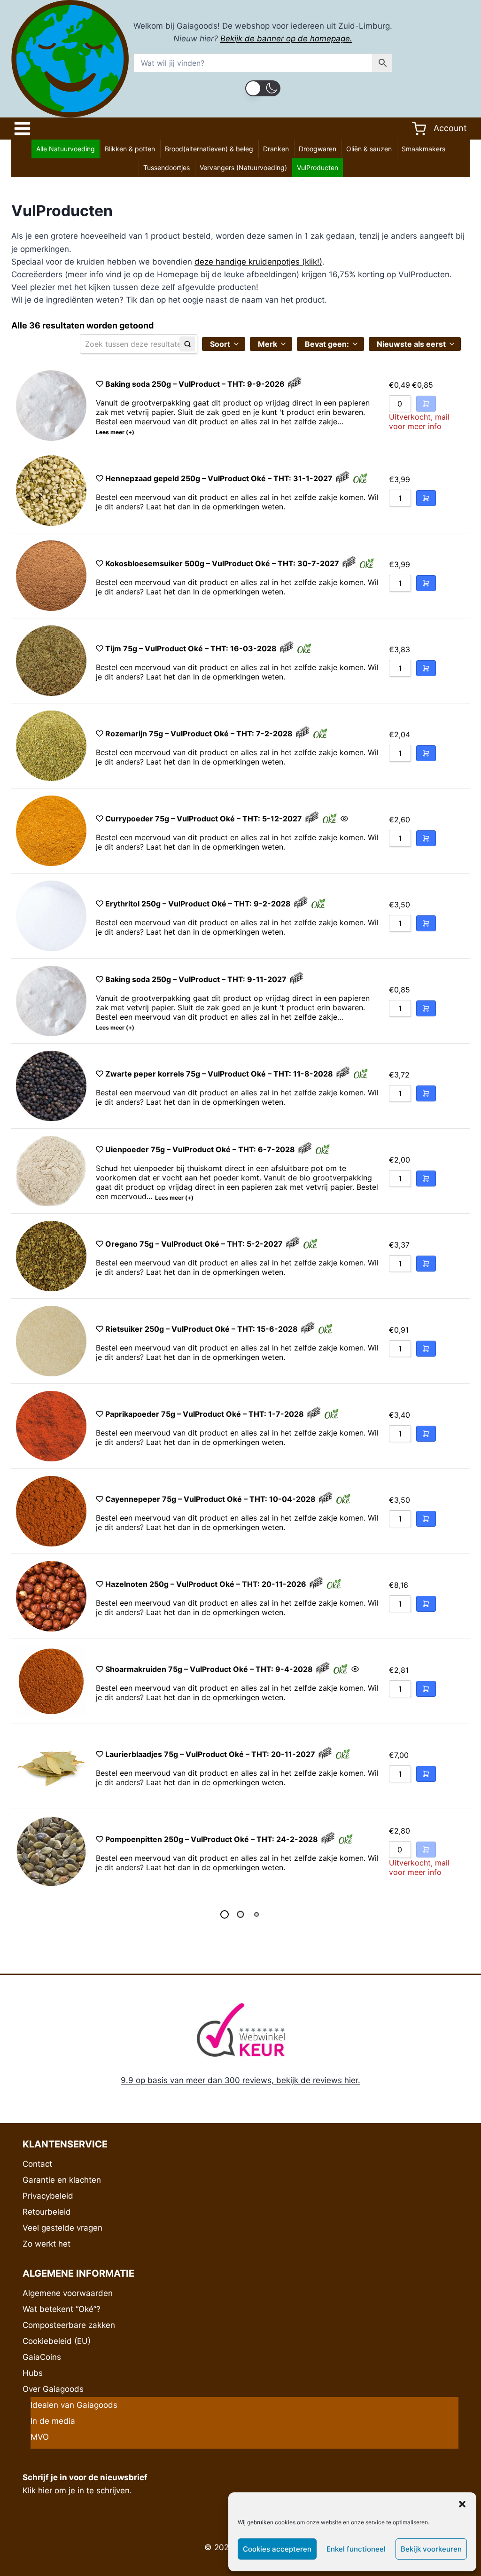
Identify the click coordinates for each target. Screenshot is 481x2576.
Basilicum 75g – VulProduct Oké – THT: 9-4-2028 (196, 2009)
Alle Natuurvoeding (66, 149)
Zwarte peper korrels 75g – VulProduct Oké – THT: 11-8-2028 (219, 1074)
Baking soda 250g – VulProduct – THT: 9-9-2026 (195, 384)
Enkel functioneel (356, 2549)
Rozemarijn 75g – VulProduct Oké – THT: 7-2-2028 (199, 734)
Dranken (276, 149)
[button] (462, 2504)
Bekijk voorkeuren (431, 2549)
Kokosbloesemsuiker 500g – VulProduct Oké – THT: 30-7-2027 (222, 563)
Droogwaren (318, 149)
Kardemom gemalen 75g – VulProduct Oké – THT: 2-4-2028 (216, 2179)
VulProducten (318, 168)
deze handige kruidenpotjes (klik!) (258, 262)
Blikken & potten (130, 149)
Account (450, 128)
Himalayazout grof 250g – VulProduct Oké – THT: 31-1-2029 (216, 1924)
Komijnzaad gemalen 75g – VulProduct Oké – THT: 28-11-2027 (220, 2264)
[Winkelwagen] (419, 129)
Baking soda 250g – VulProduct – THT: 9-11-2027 (196, 979)
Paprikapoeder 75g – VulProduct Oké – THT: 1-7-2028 (205, 1414)
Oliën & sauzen (369, 149)
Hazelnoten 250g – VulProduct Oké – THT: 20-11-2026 (206, 1584)
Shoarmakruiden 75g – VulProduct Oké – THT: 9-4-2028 (209, 1669)
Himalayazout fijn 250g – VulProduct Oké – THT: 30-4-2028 (215, 2520)
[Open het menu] (25, 129)
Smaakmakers (423, 149)
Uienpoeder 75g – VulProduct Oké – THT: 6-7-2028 (200, 1149)
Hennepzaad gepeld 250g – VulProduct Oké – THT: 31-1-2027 (219, 478)
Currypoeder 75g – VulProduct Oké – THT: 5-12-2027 (204, 819)
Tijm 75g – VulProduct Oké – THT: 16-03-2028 (191, 648)
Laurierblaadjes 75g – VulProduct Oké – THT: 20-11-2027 (210, 1754)
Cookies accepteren (277, 2549)
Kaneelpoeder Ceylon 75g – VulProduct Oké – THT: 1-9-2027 (217, 2435)
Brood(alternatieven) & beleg (209, 149)
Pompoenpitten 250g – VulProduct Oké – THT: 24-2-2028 (212, 1839)
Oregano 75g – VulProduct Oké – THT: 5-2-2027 (194, 1244)
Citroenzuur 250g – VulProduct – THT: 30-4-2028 (198, 2085)
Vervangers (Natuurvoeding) (243, 168)
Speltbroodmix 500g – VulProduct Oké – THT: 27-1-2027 (209, 2345)
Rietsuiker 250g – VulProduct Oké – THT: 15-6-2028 (202, 1329)
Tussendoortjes (167, 168)
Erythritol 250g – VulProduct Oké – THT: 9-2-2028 (198, 904)
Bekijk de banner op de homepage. (286, 39)
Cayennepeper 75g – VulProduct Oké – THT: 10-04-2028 (210, 1499)
